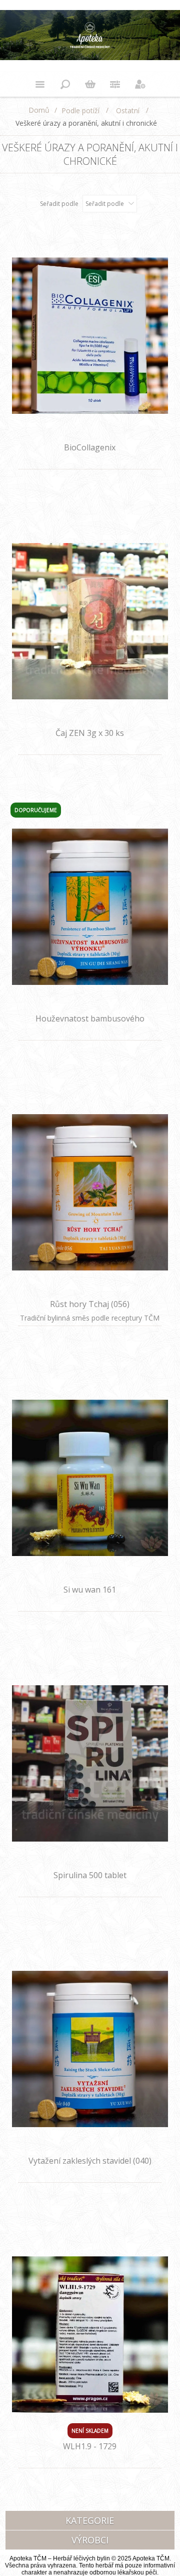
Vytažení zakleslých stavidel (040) (90, 2161)
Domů (39, 110)
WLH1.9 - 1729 (90, 2446)
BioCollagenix (90, 447)
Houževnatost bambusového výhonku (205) (90, 1024)
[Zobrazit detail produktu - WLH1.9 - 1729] (90, 2334)
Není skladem (90, 2431)
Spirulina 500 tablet (90, 1875)
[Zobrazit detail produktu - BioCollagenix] (90, 335)
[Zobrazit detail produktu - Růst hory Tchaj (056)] (90, 1192)
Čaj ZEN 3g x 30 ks (90, 733)
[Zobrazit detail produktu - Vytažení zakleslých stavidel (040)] (90, 2049)
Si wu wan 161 (90, 1590)
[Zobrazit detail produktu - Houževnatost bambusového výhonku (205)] (90, 907)
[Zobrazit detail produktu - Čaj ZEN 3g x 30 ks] (90, 621)
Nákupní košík (90, 84)
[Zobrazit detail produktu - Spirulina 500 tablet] (90, 1763)
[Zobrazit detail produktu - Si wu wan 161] (90, 1478)
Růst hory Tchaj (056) (90, 1304)
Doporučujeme (36, 810)
